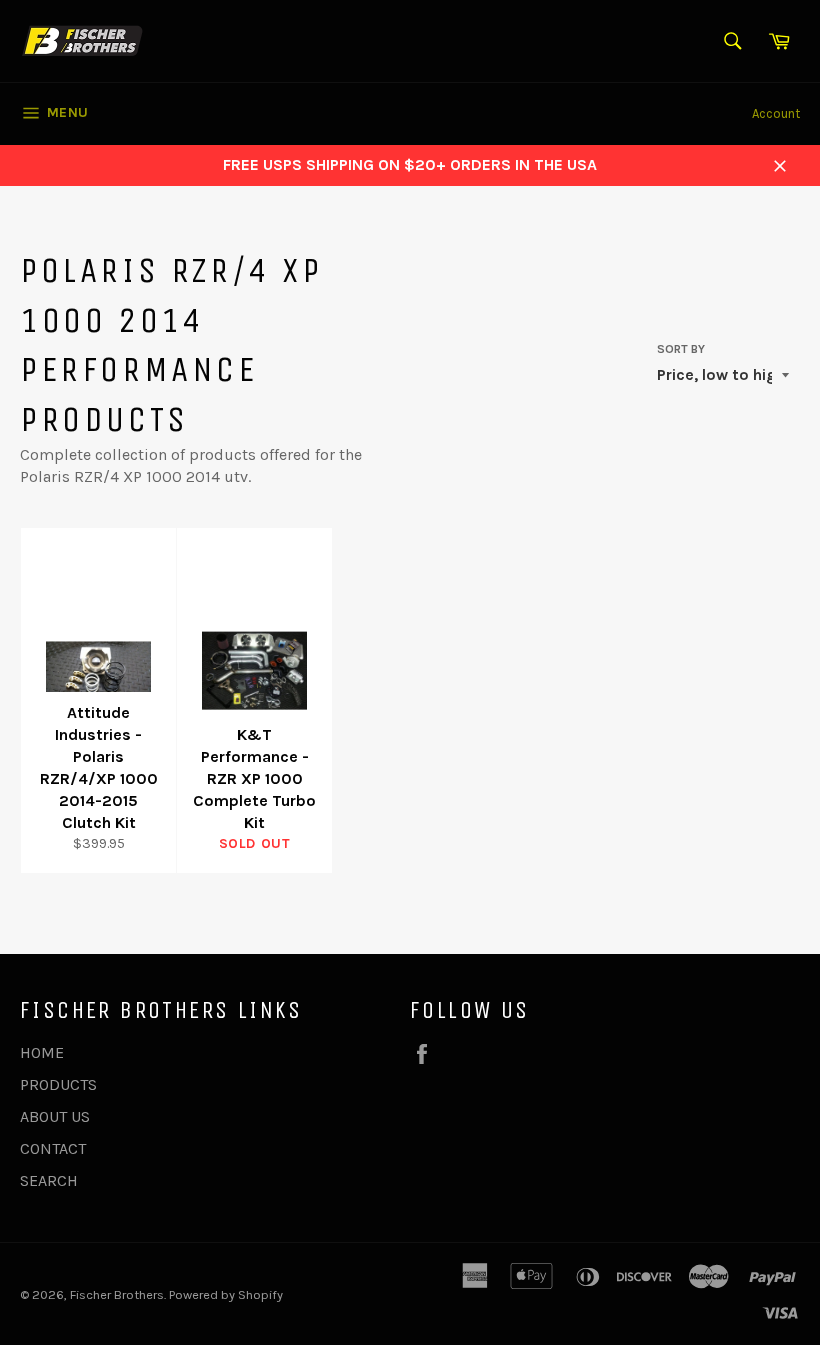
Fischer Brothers (117, 1294)
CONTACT (53, 1148)
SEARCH (49, 1180)
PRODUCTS (58, 1084)
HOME (42, 1052)
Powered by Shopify (226, 1294)
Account (776, 113)
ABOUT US (55, 1116)
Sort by (681, 349)
